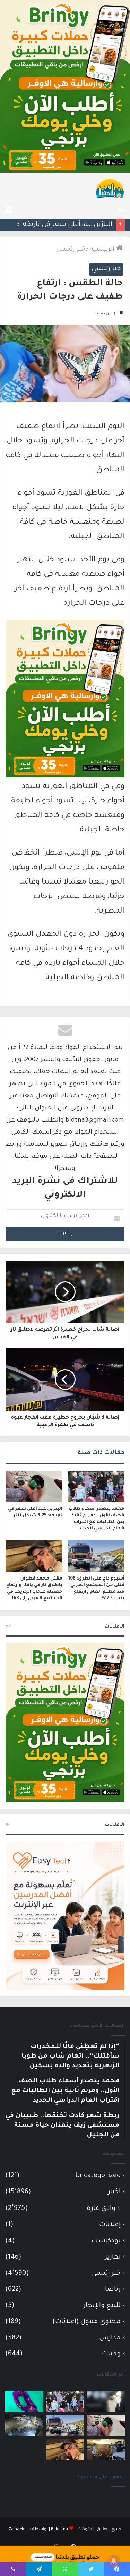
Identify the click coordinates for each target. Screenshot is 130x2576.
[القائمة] (9, 210)
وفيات (111, 2354)
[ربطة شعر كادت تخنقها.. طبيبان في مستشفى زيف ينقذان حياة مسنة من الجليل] (24, 2401)
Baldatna (59, 2530)
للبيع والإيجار (102, 2306)
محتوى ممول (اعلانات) (86, 2322)
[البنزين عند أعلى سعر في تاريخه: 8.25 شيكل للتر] (34, 1487)
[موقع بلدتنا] (110, 188)
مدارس (110, 2338)
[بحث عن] (121, 210)
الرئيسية (103, 250)
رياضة (112, 2289)
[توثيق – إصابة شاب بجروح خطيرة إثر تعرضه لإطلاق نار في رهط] (24, 2425)
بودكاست (106, 2241)
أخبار (114, 2192)
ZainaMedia (20, 2530)
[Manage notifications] (114, 2561)
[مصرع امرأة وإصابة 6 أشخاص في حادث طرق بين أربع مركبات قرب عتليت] (106, 2450)
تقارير (113, 2257)
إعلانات (110, 2225)
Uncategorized (98, 2176)
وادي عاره (101, 2209)
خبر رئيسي (71, 250)
